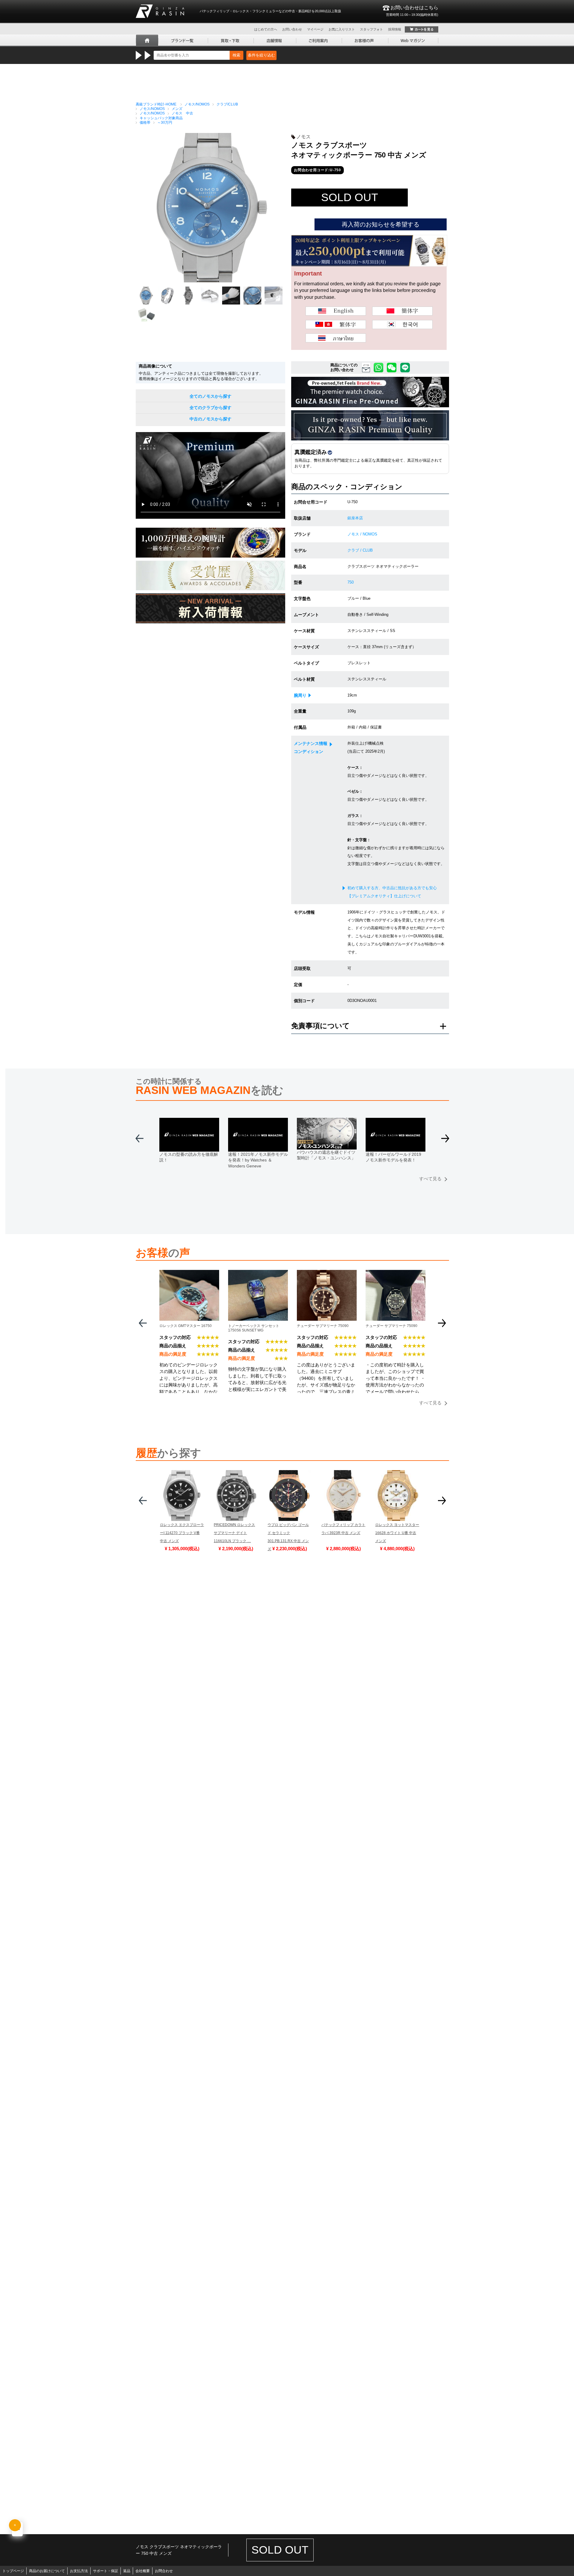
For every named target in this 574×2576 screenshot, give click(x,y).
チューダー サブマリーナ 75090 (323, 1326)
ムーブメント (306, 615)
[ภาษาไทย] (336, 338)
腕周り (300, 695)
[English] (336, 311)
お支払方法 (79, 2571)
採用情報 (395, 29)
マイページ (315, 29)
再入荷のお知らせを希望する (381, 224)
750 (351, 582)
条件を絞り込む (261, 55)
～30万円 (165, 123)
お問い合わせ (292, 29)
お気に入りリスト (342, 29)
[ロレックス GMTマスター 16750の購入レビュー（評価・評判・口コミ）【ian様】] (189, 1274)
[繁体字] (336, 325)
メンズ (177, 109)
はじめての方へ (266, 29)
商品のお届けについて (47, 2571)
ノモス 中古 (182, 113)
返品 (127, 2571)
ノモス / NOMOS (362, 534)
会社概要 (143, 2571)
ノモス (303, 137)
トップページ (13, 2571)
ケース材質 (304, 631)
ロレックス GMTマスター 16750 (186, 1326)
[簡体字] (402, 311)
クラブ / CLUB (360, 550)
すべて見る (430, 1179)
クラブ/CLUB (227, 104)
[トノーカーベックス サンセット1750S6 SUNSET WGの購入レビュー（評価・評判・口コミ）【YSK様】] (258, 1274)
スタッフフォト (371, 29)
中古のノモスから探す (210, 419)
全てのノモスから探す (210, 396)
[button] (445, 1141)
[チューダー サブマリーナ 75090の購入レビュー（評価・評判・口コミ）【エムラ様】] (396, 1274)
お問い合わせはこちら (412, 11)
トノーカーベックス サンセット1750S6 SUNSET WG (254, 1328)
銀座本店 (355, 518)
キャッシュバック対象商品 (161, 118)
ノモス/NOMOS (197, 104)
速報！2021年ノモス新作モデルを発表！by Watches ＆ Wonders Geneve (258, 1160)
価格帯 (145, 123)
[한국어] (402, 325)
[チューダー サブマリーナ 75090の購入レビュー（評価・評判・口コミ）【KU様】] (327, 1274)
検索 (236, 55)
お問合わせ (164, 2571)
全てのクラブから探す (210, 408)
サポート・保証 (106, 2571)
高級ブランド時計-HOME (156, 104)
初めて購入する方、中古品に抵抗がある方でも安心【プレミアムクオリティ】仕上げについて (392, 892)
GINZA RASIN (160, 11)
